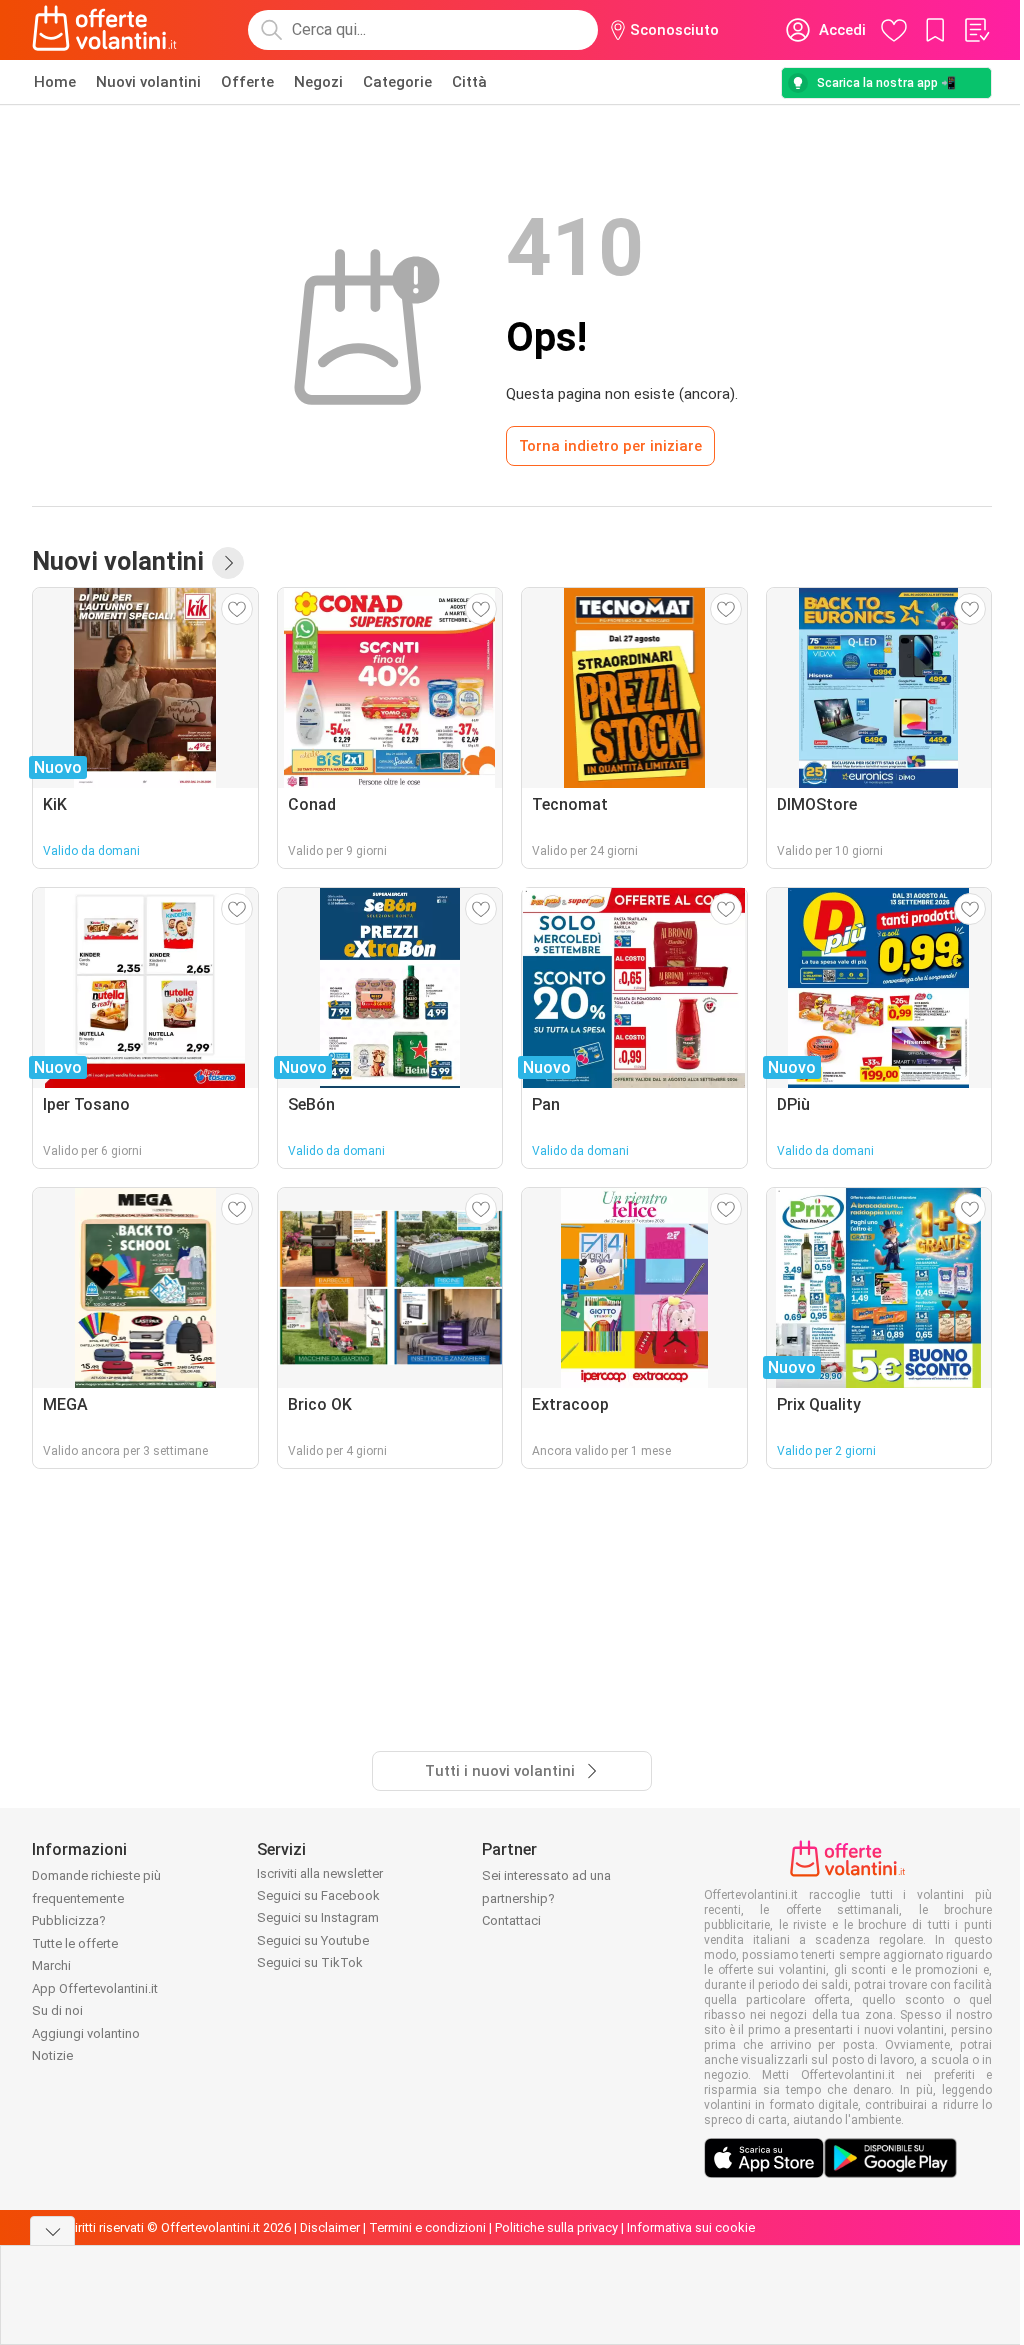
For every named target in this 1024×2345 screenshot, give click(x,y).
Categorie (397, 82)
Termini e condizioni (427, 2227)
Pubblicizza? (69, 1920)
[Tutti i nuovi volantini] (228, 563)
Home (55, 82)
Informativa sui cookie (691, 2227)
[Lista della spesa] (976, 30)
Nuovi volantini (148, 82)
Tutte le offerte (75, 1943)
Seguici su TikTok (310, 1962)
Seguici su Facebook (318, 1895)
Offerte (247, 82)
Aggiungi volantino (86, 2033)
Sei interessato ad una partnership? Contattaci (546, 1898)
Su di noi (57, 2010)
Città (469, 82)
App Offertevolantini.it (95, 1988)
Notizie (52, 2055)
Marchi (51, 1965)
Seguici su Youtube (313, 1940)
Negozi (318, 82)
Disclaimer (330, 2227)
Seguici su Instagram (318, 1917)
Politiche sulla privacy (556, 2227)
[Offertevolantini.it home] (105, 30)
